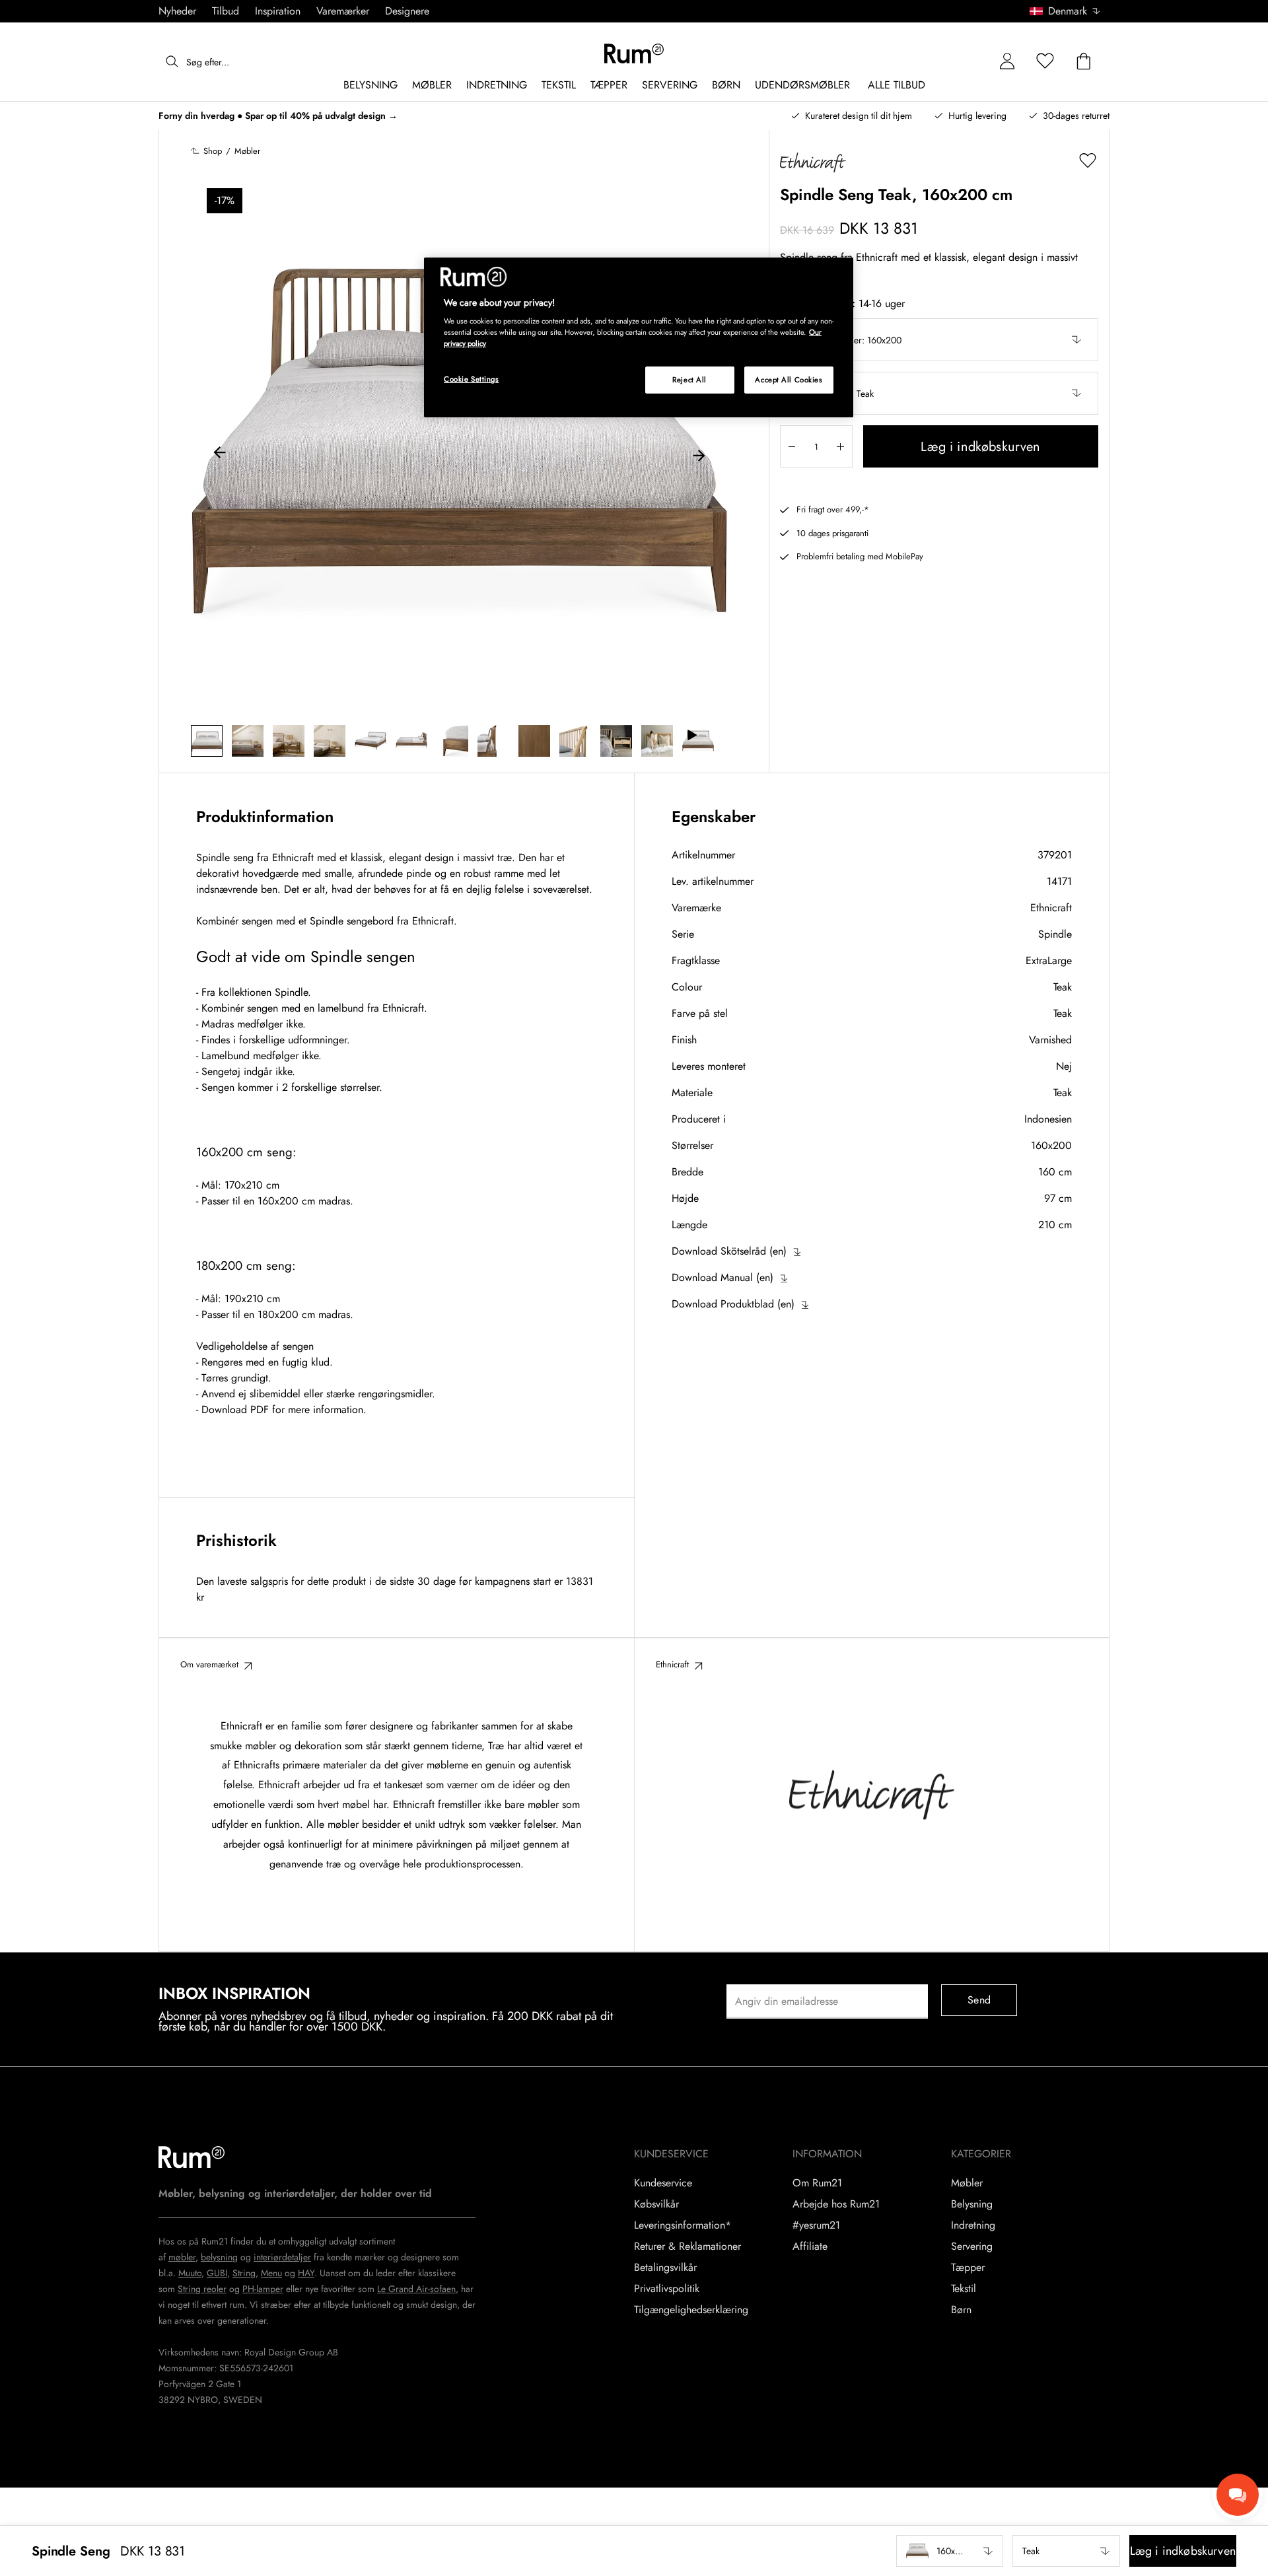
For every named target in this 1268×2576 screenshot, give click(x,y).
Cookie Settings (472, 379)
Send (979, 2000)
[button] (1070, 11)
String (244, 2273)
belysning (219, 2257)
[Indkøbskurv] (1084, 62)
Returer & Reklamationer (687, 2246)
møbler (182, 2257)
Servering (972, 2246)
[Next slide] (699, 454)
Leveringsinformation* (683, 2225)
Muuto (190, 2273)
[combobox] (1066, 11)
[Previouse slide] (220, 454)
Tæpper (968, 2268)
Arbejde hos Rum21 (836, 2204)
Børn (961, 2310)
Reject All (689, 380)
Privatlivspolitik (667, 2289)
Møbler (967, 2183)
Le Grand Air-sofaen (416, 2289)
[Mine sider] (1007, 62)
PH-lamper (263, 2289)
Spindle (1055, 934)
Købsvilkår (656, 2204)
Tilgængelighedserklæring (691, 2310)
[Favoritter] (1045, 62)
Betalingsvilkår (665, 2268)
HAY (306, 2273)
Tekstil (964, 2289)
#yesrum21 (816, 2225)
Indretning (973, 2225)
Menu (271, 2273)
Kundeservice (663, 2183)
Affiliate (810, 2246)
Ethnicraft (1051, 908)
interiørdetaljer (282, 2257)
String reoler (202, 2289)
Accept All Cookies (789, 380)
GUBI (217, 2273)
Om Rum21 (817, 2183)
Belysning (972, 2204)
